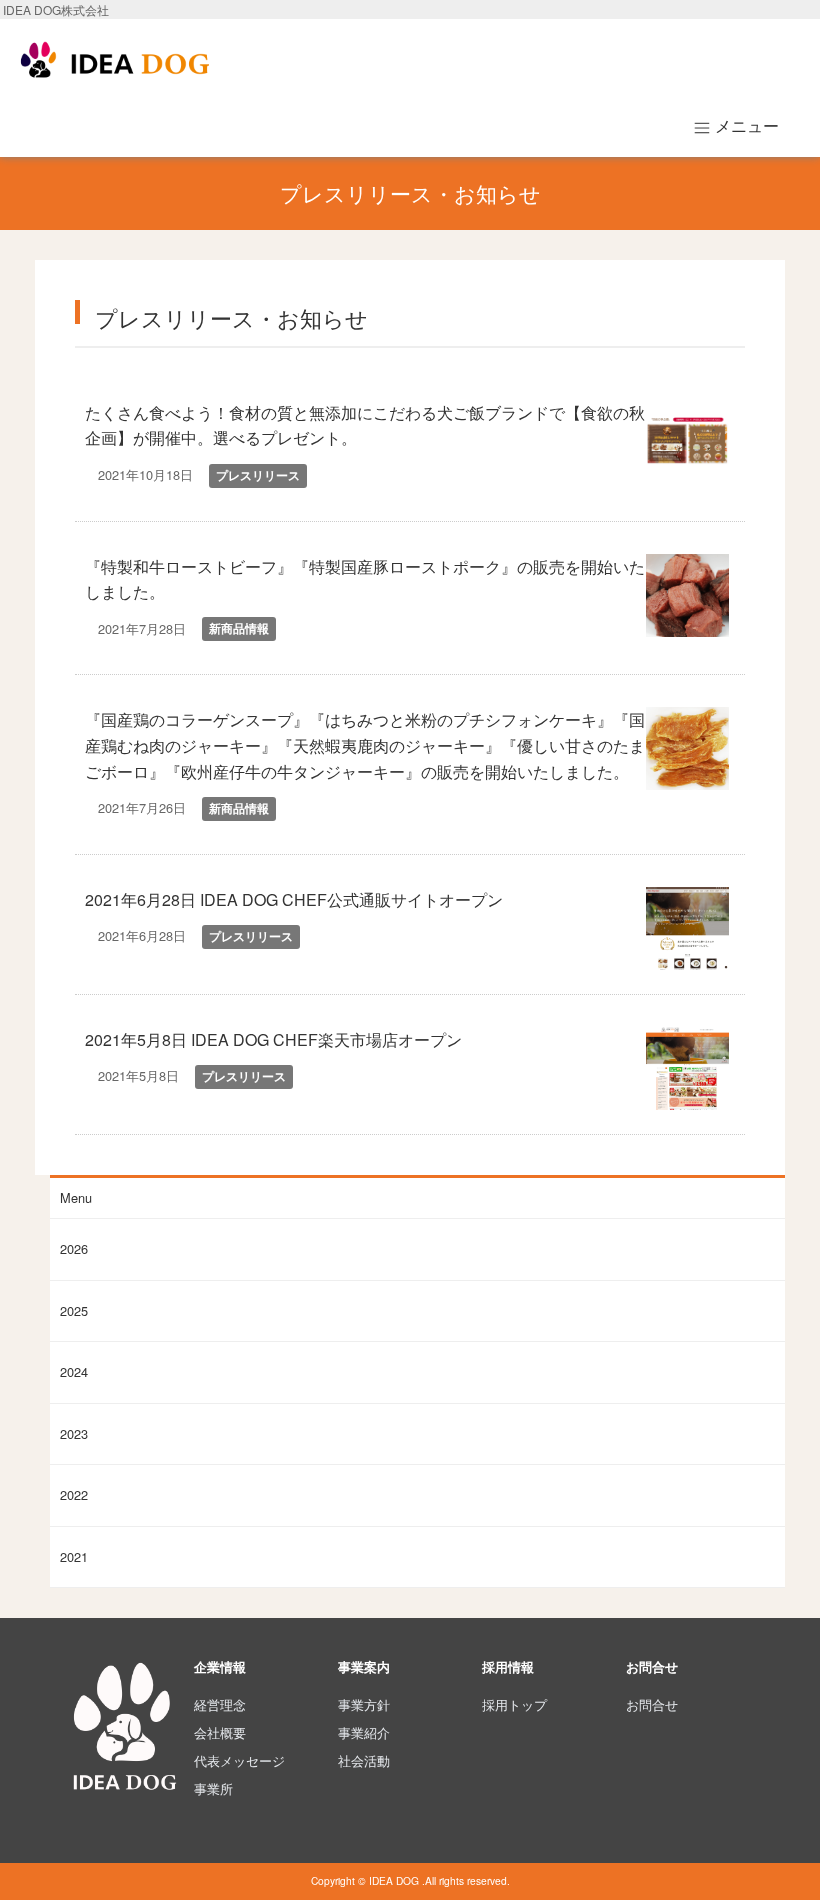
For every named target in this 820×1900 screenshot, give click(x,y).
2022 (74, 1494)
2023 (74, 1433)
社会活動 (364, 1760)
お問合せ (652, 1704)
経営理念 (220, 1704)
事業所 (213, 1788)
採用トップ (514, 1704)
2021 (74, 1556)
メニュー (745, 125)
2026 (74, 1248)
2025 (74, 1310)
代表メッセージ (239, 1760)
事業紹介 (364, 1732)
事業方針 (364, 1704)
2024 (74, 1371)
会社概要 (220, 1732)
